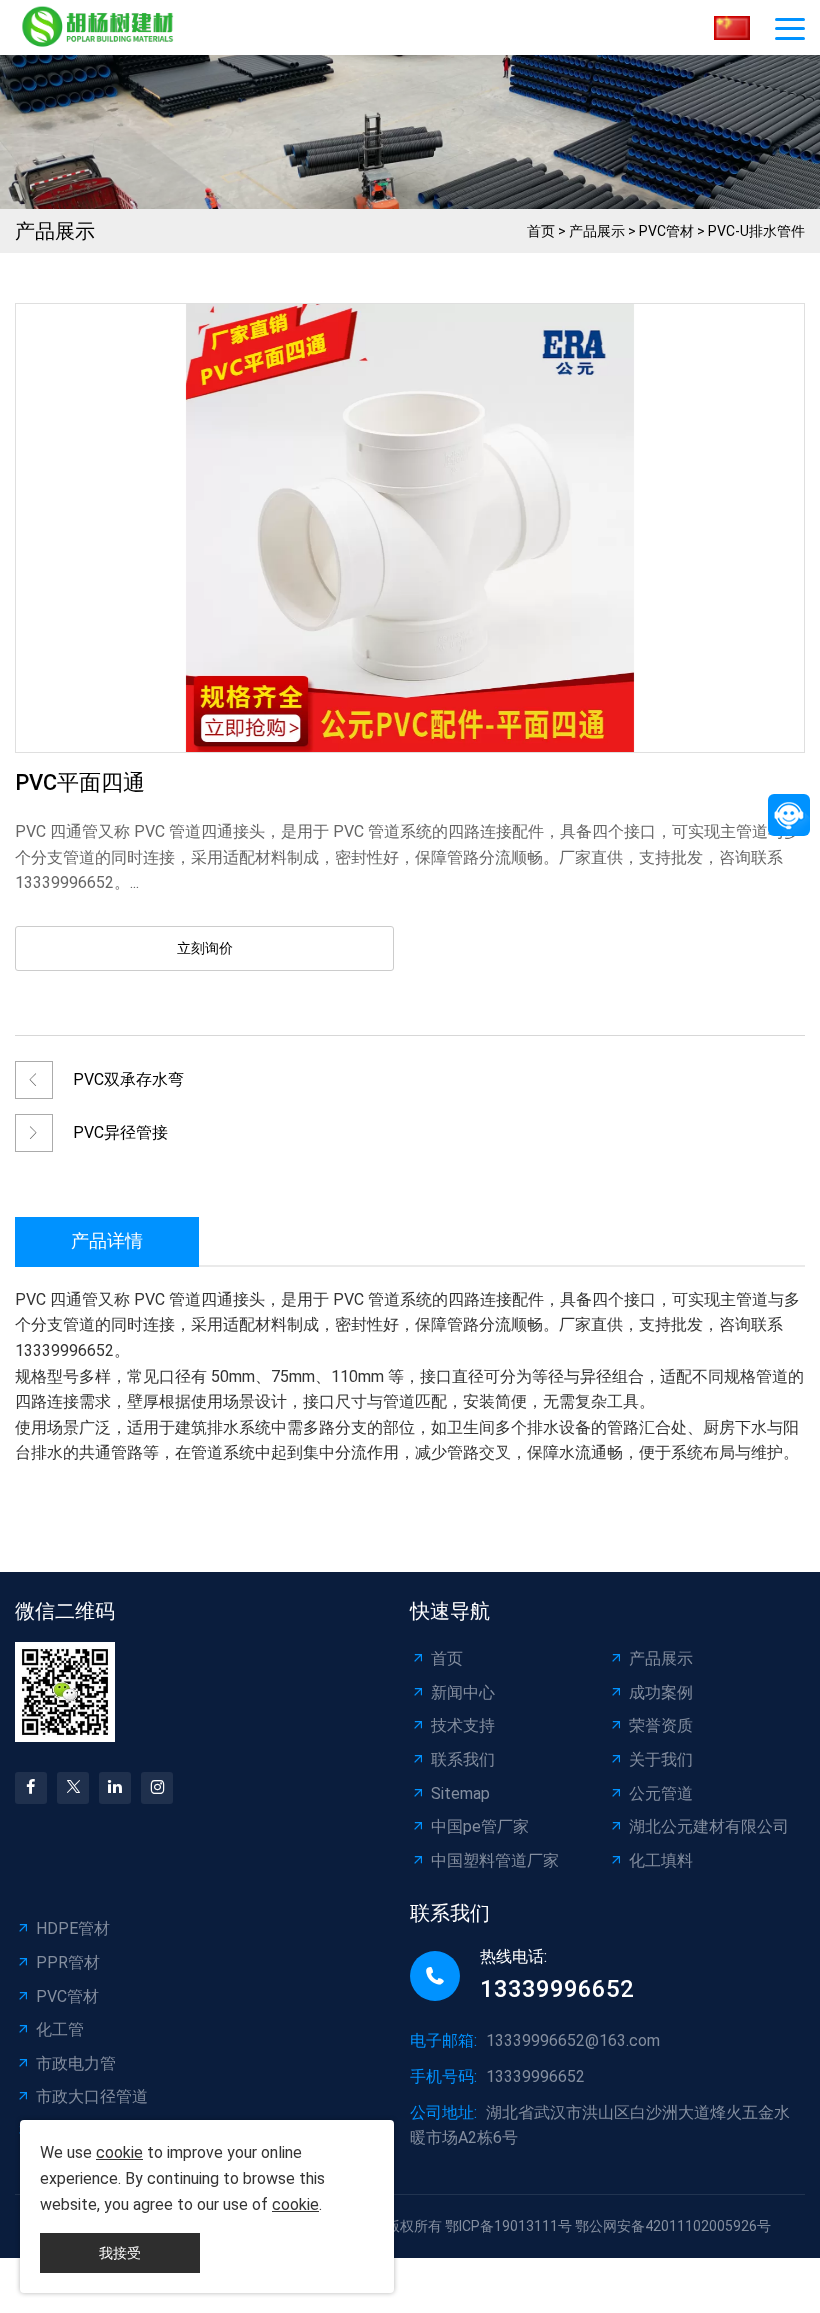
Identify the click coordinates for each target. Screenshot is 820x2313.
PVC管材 (666, 231)
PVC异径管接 (120, 1132)
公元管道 (661, 1793)
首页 (541, 231)
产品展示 (597, 231)
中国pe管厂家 (480, 1826)
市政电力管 (76, 2063)
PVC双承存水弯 (128, 1079)
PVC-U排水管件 (756, 231)
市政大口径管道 (92, 2096)
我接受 (120, 2253)
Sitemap (460, 1793)
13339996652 (557, 1989)
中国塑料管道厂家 (495, 1860)
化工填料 (661, 1860)
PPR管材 (68, 1962)
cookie (119, 2152)
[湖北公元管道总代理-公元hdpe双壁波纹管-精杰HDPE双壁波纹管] (102, 27)
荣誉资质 (661, 1725)
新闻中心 (463, 1692)
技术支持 (463, 1725)
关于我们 (661, 1759)
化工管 (60, 2029)
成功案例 (661, 1692)
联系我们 (463, 1759)
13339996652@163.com (573, 2040)
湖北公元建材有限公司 (709, 1826)
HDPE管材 (73, 1928)
